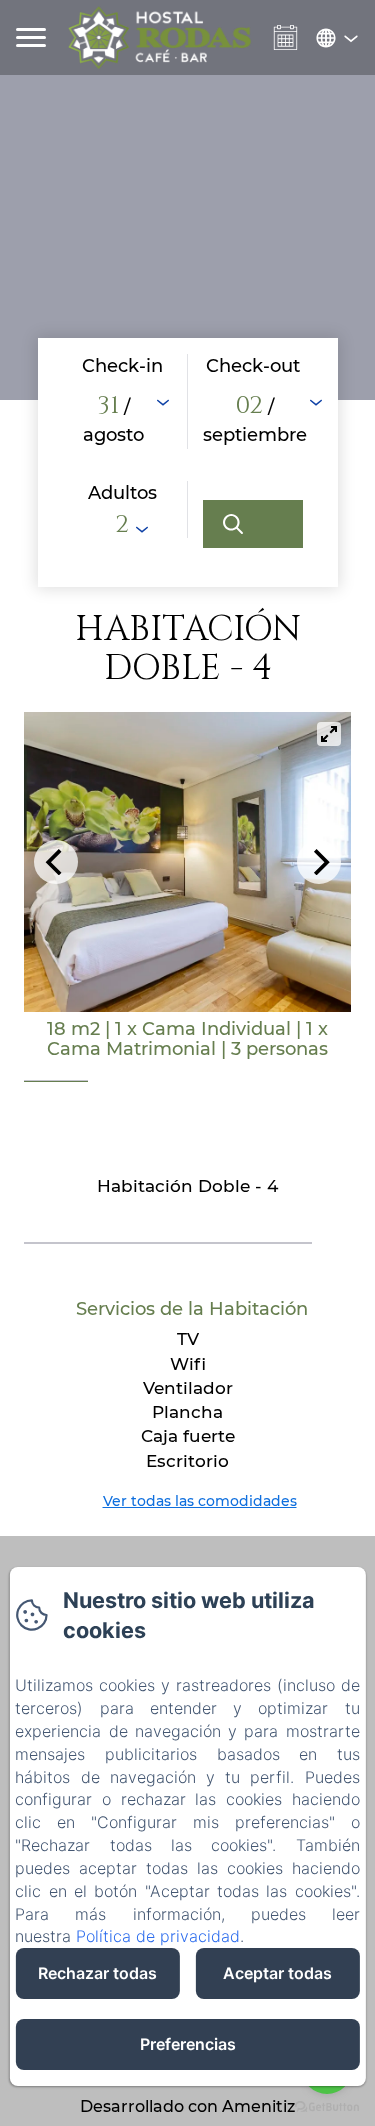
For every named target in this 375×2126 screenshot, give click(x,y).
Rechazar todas (97, 1973)
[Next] (319, 862)
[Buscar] (253, 524)
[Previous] (56, 862)
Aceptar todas (277, 1973)
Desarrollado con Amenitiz (187, 2106)
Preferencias (188, 2044)
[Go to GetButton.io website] (327, 2106)
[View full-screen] (329, 734)
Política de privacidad (158, 1936)
